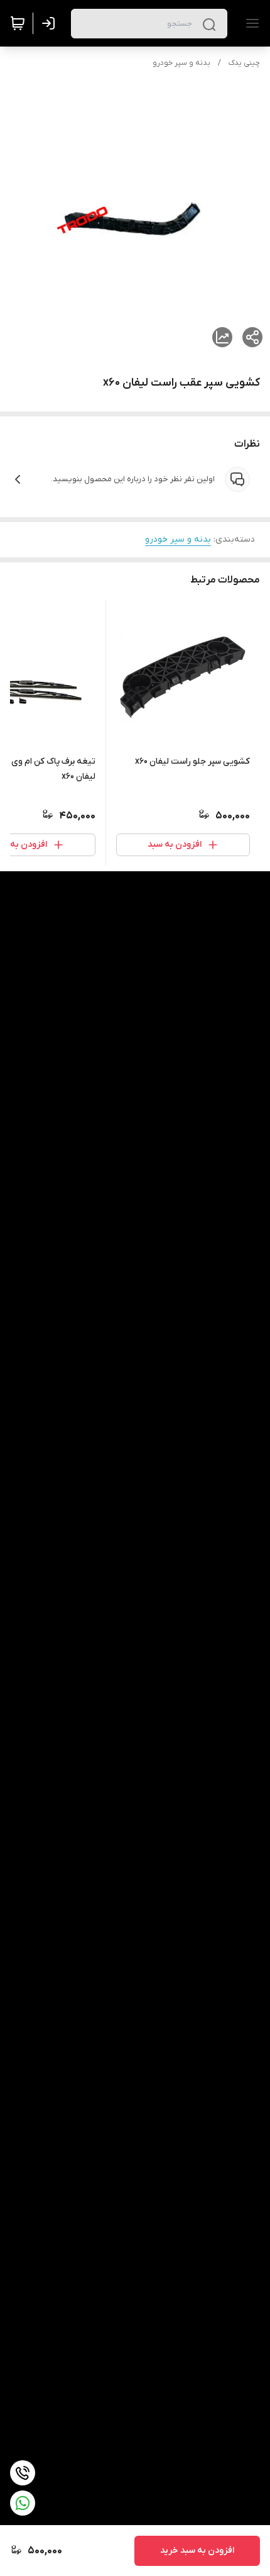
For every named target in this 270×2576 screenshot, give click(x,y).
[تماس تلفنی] (23, 2473)
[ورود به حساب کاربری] (51, 23)
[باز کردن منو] (250, 23)
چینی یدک (244, 63)
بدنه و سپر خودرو (181, 63)
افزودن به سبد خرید (197, 2551)
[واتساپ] (23, 2503)
